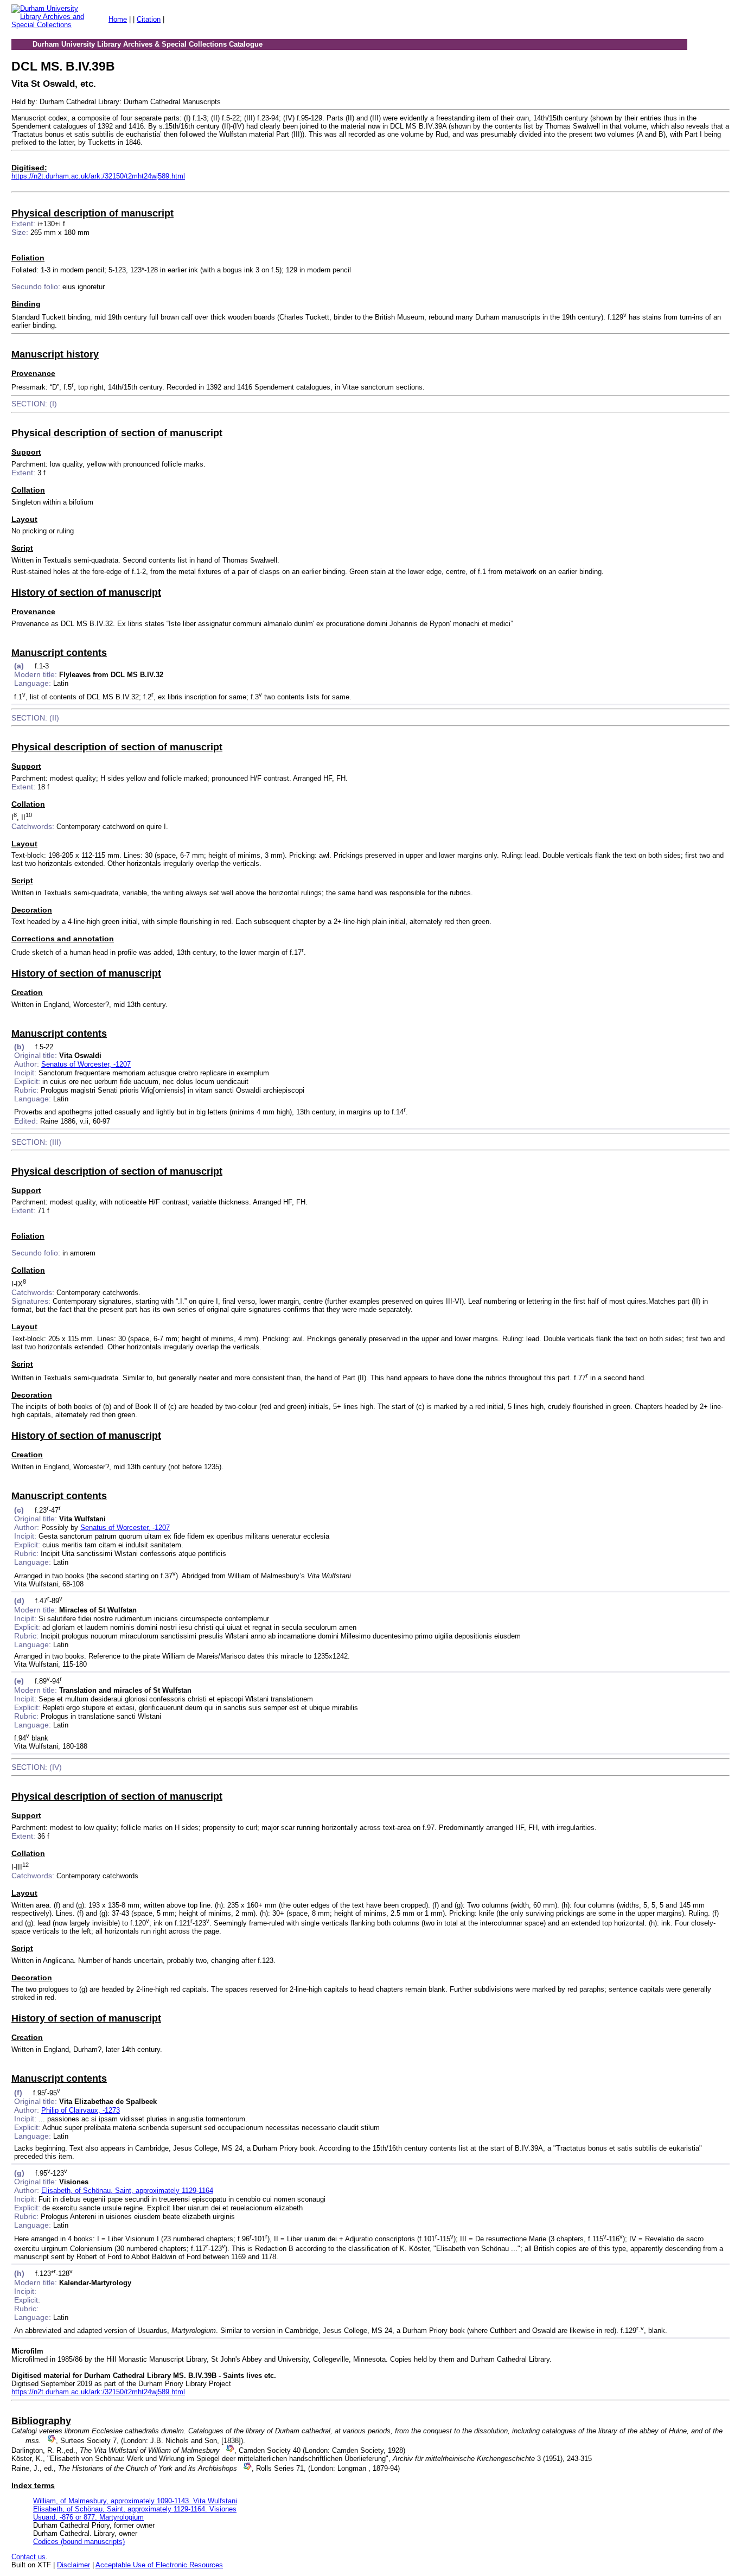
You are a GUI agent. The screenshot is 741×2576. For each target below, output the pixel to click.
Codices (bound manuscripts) (79, 2542)
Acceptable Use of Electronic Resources (159, 2565)
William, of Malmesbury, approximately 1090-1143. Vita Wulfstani (135, 2501)
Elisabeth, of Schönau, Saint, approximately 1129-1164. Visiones (135, 2509)
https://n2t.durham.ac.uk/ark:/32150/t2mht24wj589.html (98, 176)
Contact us (28, 2557)
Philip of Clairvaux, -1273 (81, 2110)
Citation (149, 19)
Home (118, 19)
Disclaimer (74, 2565)
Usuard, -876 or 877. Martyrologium (88, 2517)
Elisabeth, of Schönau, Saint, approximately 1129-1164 (127, 2191)
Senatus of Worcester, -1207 (86, 1064)
